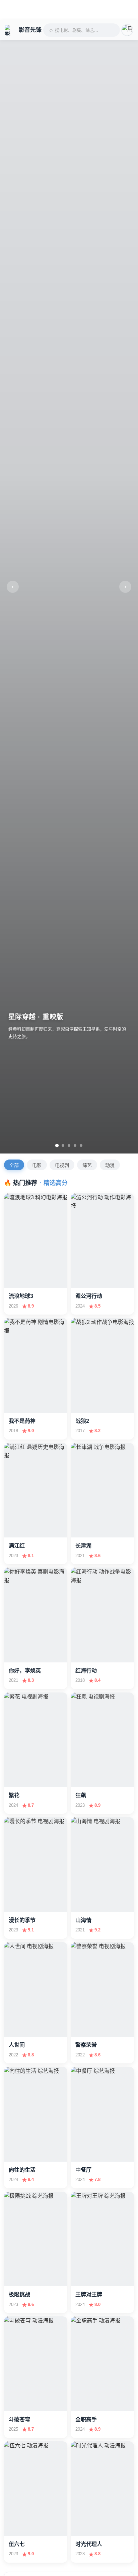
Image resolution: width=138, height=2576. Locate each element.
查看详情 (24, 1277)
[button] (127, 30)
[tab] (57, 1145)
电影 (37, 1165)
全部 (14, 1165)
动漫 (110, 1165)
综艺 (87, 1165)
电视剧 (62, 1165)
